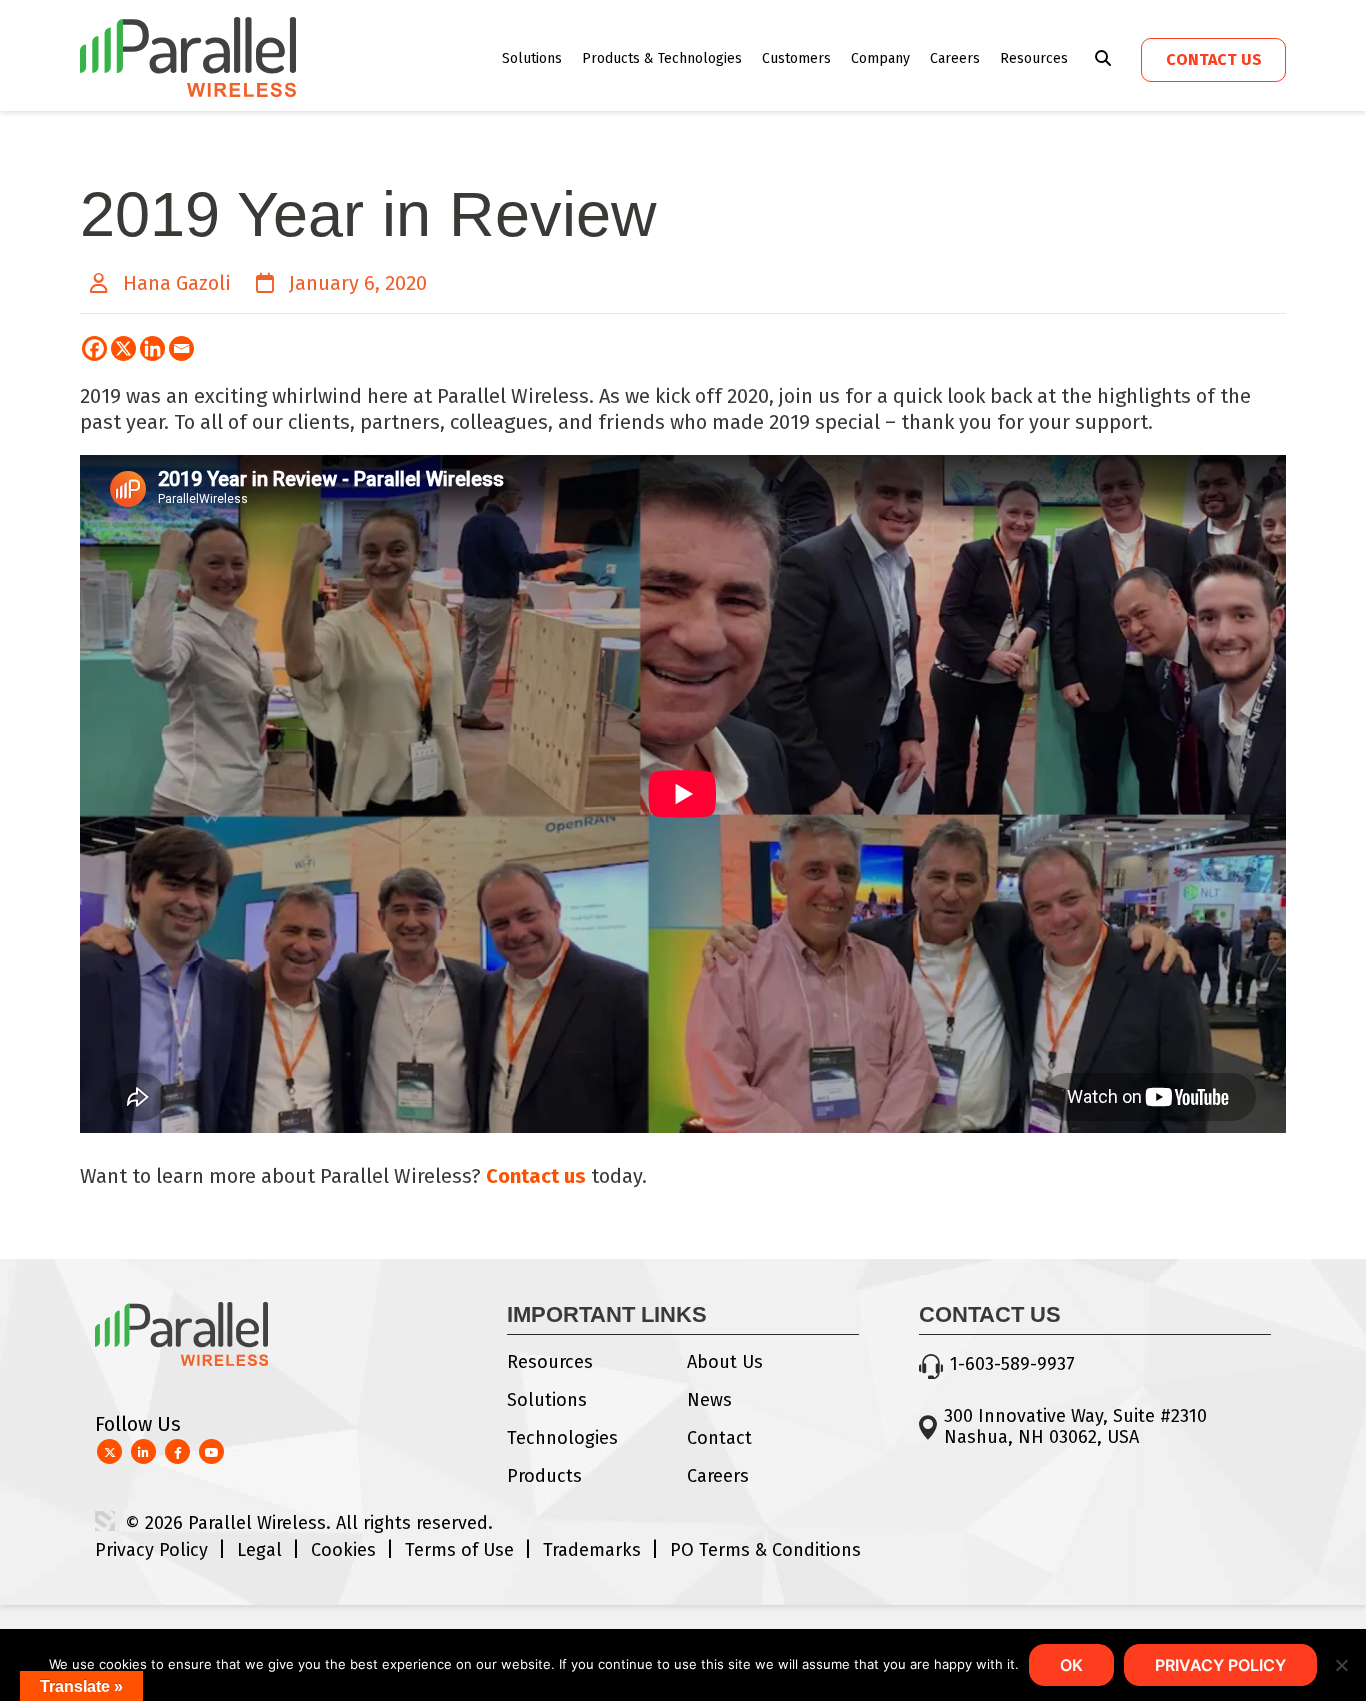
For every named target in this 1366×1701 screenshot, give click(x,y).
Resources (1034, 58)
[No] (1341, 1665)
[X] (123, 348)
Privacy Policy (151, 1550)
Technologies (562, 1438)
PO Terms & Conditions (765, 1550)
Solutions (532, 58)
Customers (796, 58)
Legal (259, 1550)
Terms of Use (459, 1550)
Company (880, 58)
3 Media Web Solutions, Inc (105, 1521)
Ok (1071, 1665)
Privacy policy (1220, 1665)
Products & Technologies (662, 58)
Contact (719, 1438)
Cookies (343, 1550)
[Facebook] (94, 348)
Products (544, 1476)
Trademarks (592, 1550)
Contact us (1214, 59)
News (709, 1400)
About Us (725, 1362)
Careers (955, 58)
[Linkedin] (152, 348)
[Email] (181, 348)
